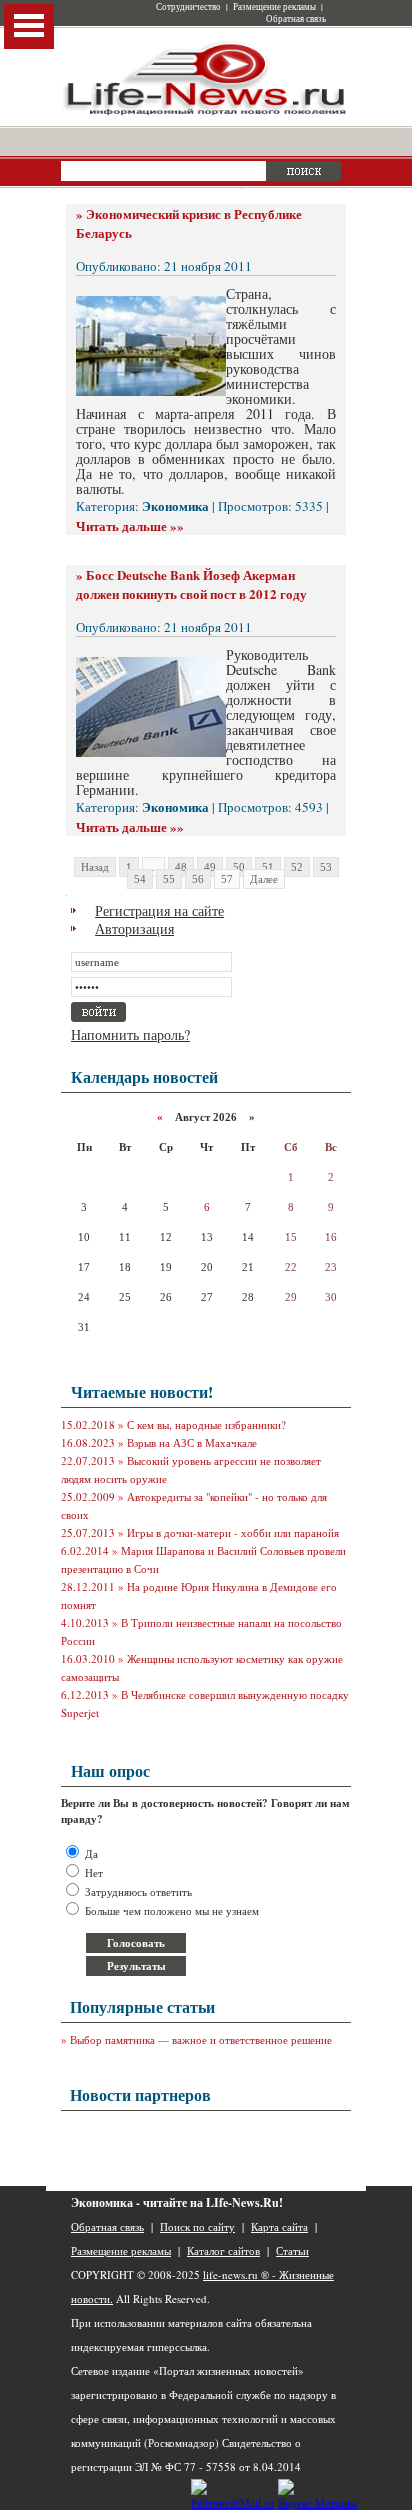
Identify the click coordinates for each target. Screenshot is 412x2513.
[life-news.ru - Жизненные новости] (206, 113)
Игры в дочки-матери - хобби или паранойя (233, 1532)
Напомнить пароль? (130, 1034)
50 (239, 867)
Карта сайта (279, 2226)
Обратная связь (296, 19)
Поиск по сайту (197, 2226)
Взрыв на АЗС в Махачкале (192, 1442)
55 (169, 879)
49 (210, 867)
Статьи (292, 2250)
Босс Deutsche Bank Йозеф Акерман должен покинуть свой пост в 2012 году (191, 584)
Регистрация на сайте (159, 910)
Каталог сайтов (223, 2250)
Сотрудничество (188, 7)
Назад (95, 867)
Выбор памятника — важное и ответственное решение (201, 2039)
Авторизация (134, 928)
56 (198, 879)
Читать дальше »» (130, 525)
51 (268, 867)
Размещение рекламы (274, 7)
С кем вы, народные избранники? (206, 1424)
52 (297, 867)
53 (326, 867)
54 (140, 879)
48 (181, 867)
